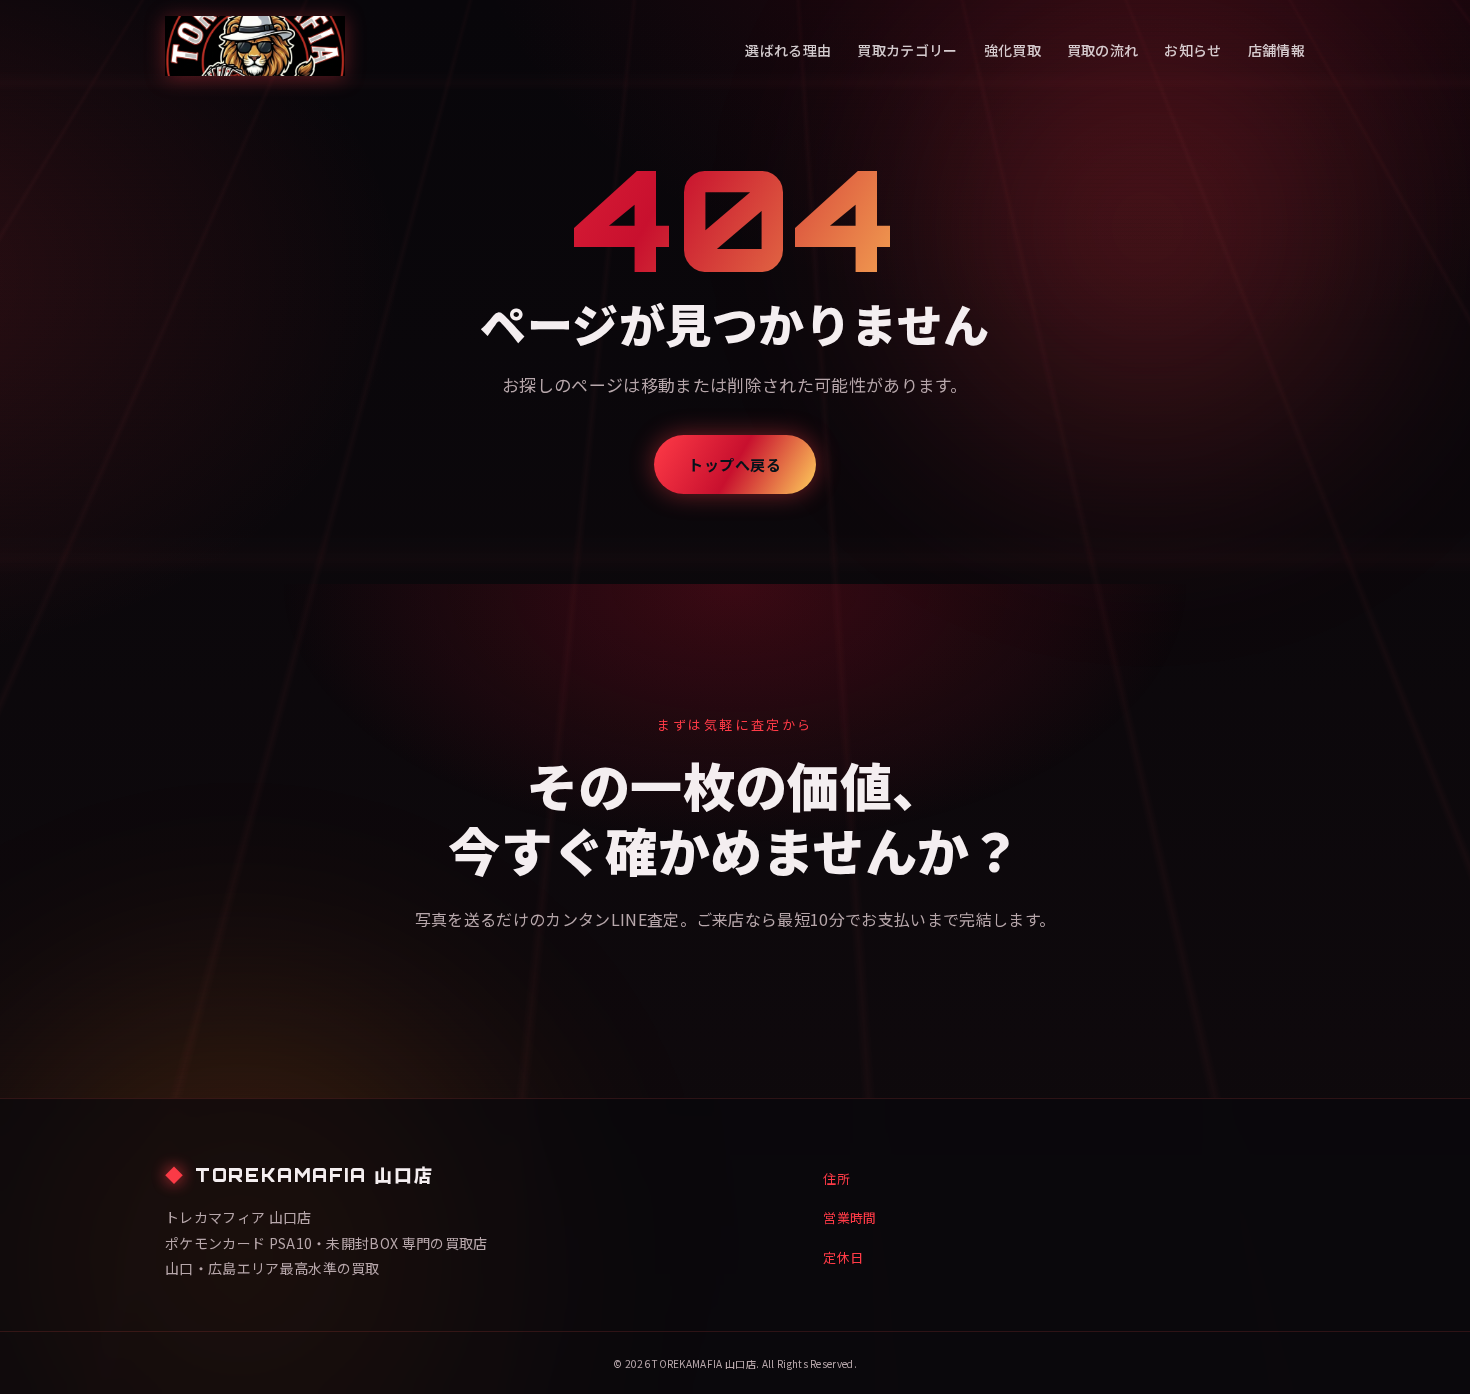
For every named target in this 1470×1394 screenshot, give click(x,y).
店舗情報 (1276, 50)
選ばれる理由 (788, 50)
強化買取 (1012, 50)
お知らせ (1192, 50)
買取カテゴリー (907, 50)
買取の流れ (1103, 50)
